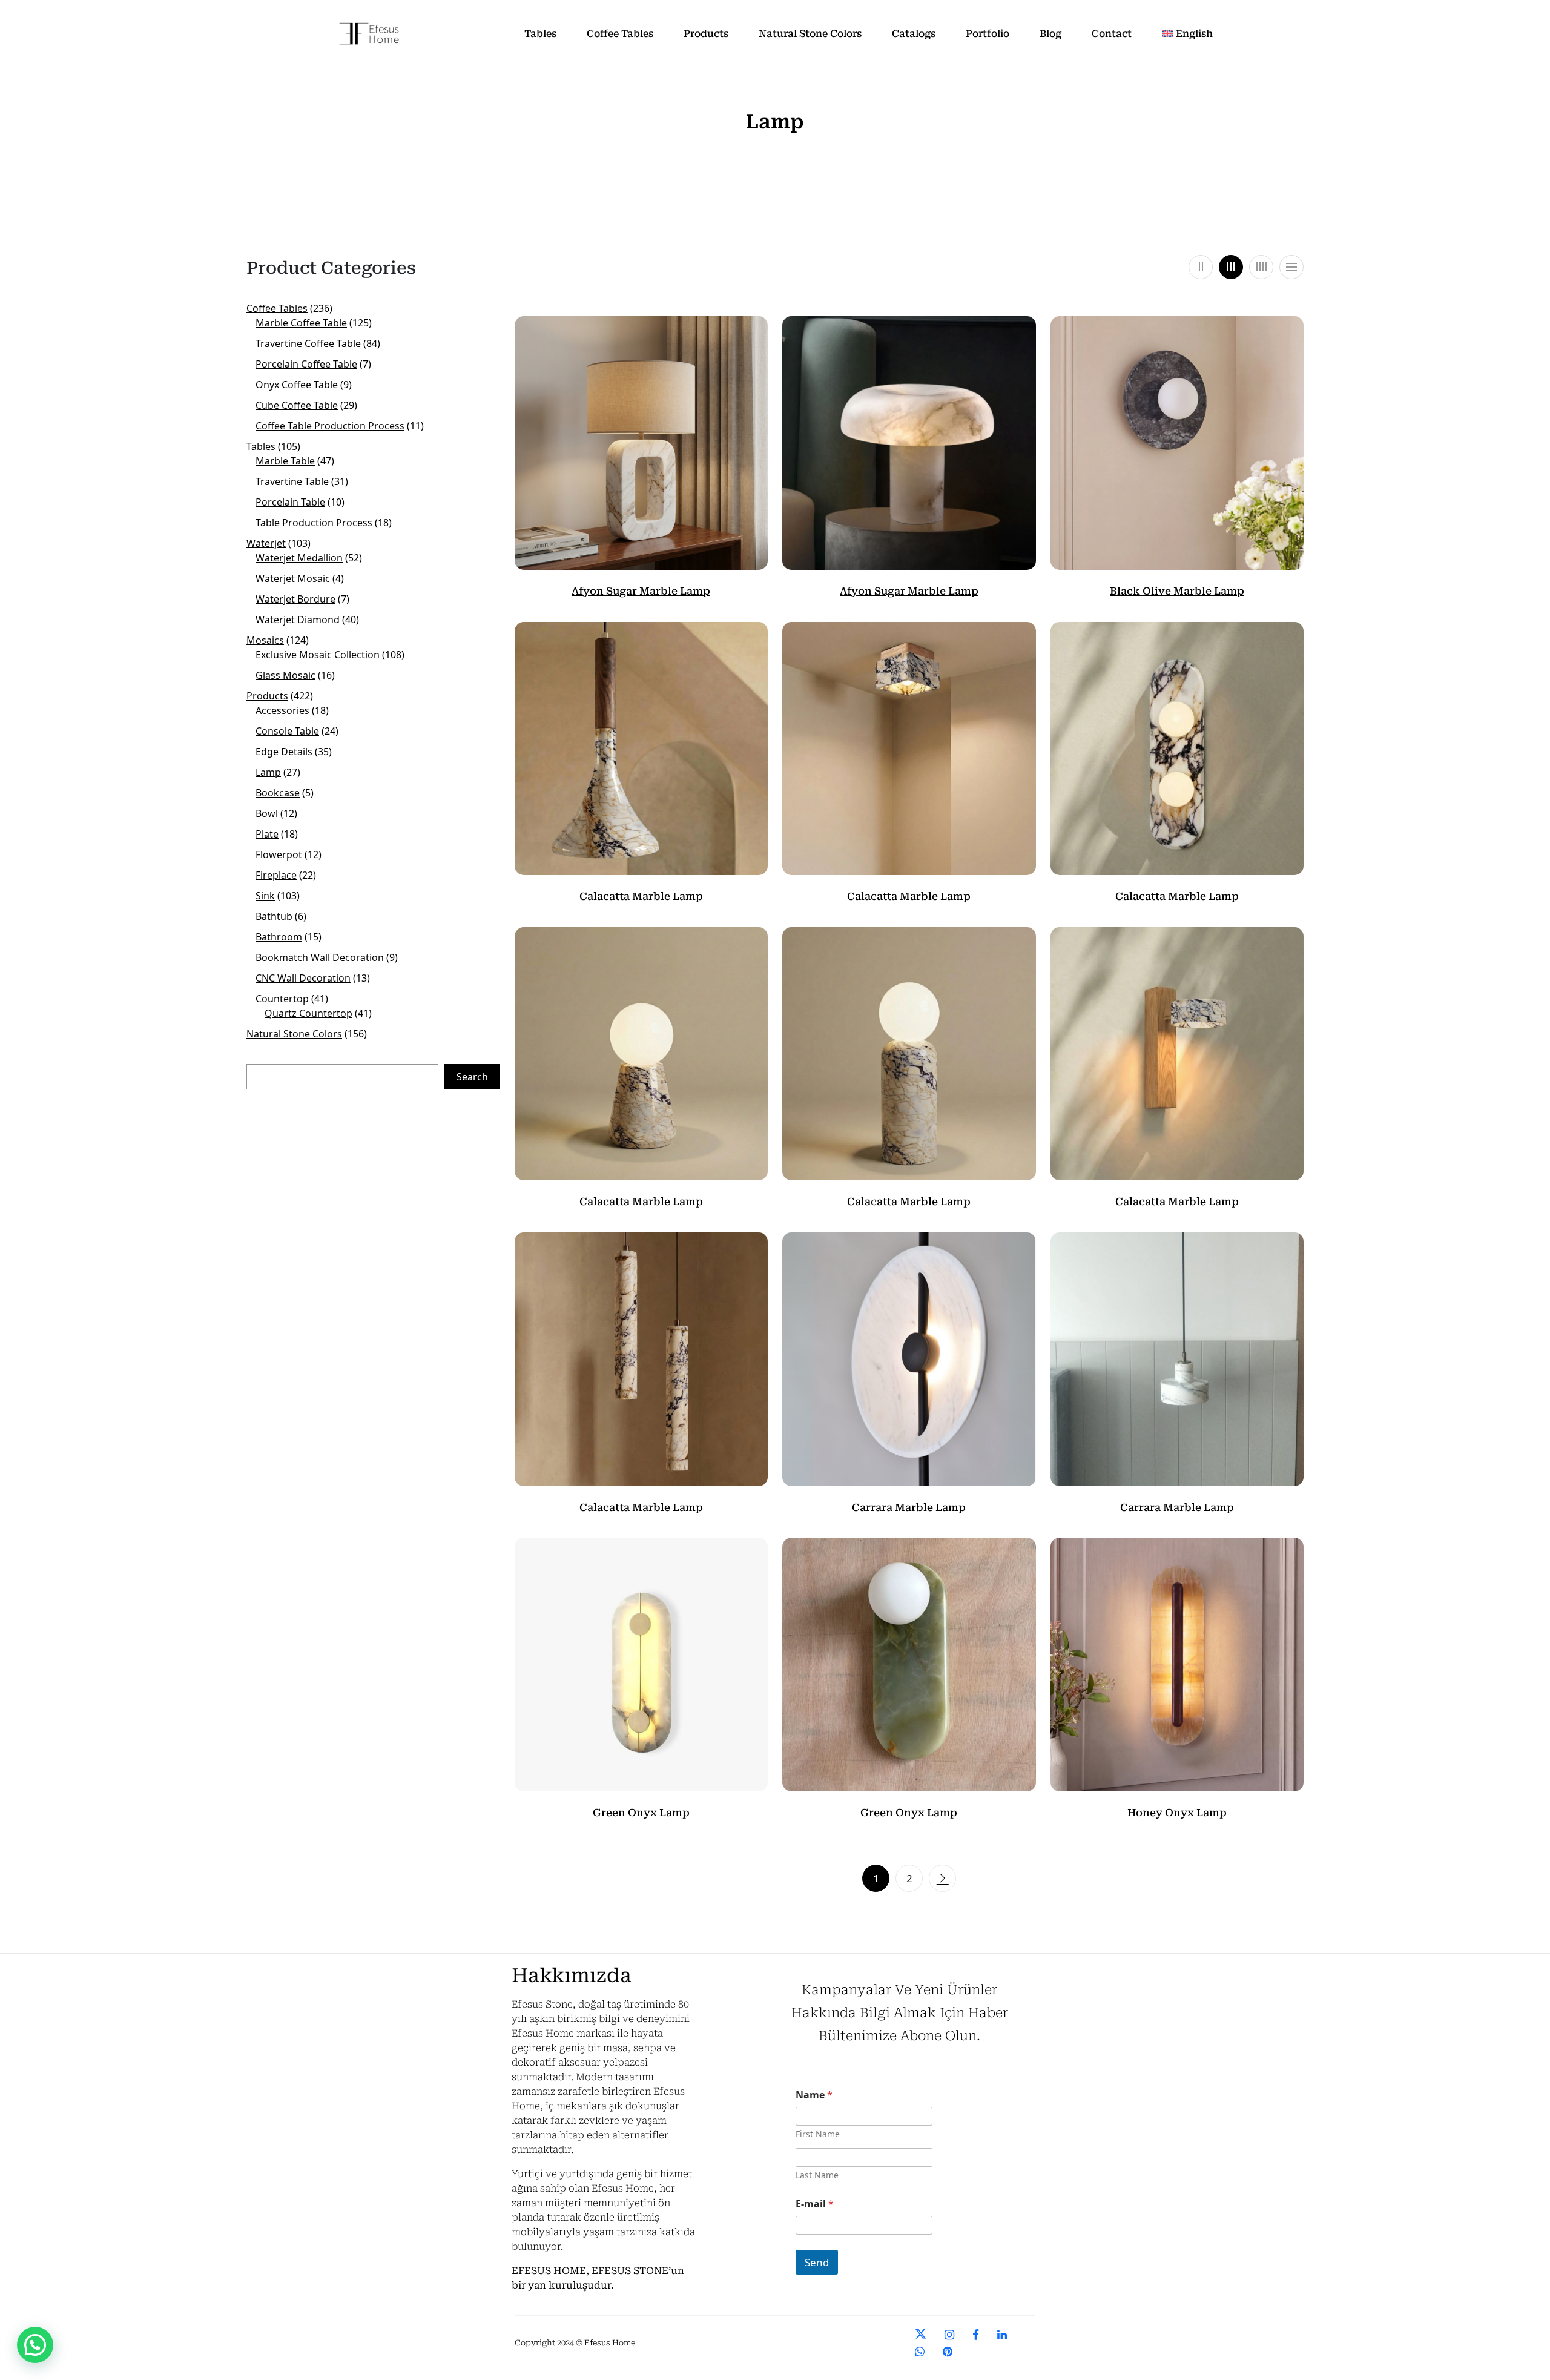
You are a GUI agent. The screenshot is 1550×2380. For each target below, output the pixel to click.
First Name (818, 2134)
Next (942, 1878)
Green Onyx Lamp (641, 1813)
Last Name (817, 2175)
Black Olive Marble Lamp (1177, 591)
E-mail (815, 2204)
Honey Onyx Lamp (1177, 1813)
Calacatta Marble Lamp (641, 896)
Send (817, 2262)
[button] (35, 2345)
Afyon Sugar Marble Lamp (641, 591)
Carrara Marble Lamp (909, 1507)
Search (472, 1077)
